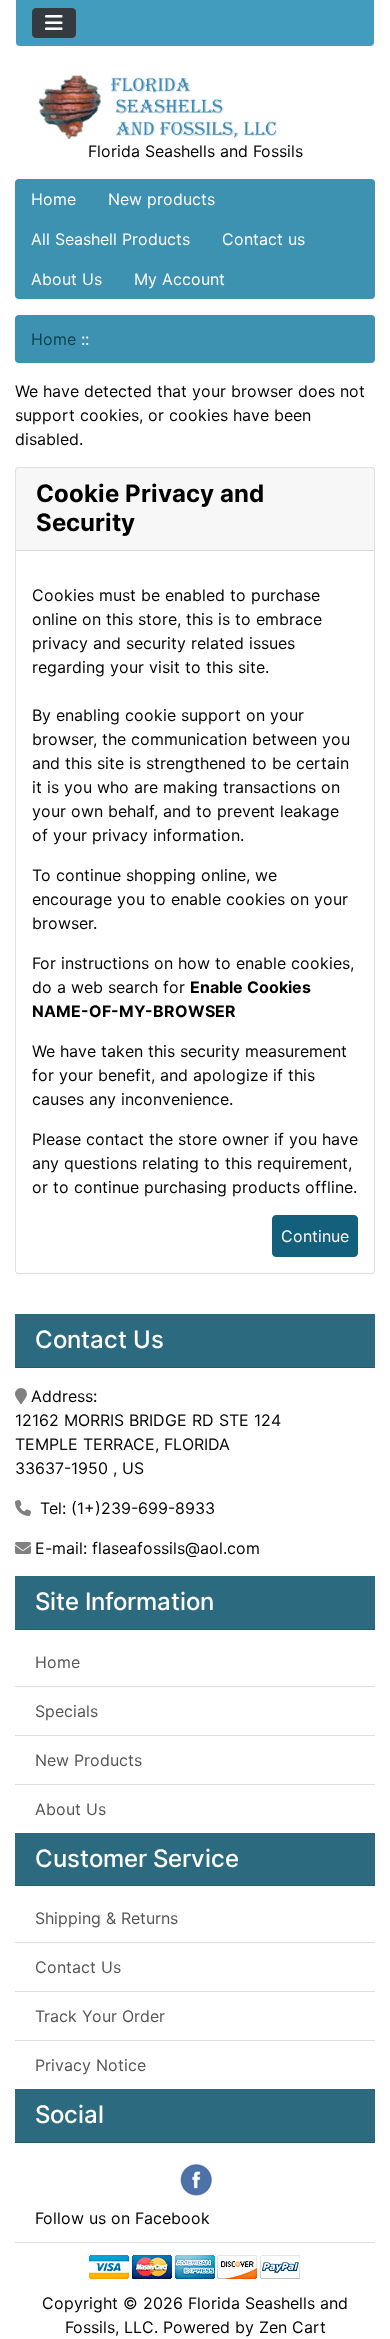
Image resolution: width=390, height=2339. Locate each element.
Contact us (263, 239)
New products (161, 199)
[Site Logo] (195, 105)
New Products (88, 1760)
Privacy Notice (90, 2065)
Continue (315, 1236)
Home (53, 199)
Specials (66, 1711)
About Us (66, 279)
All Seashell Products (110, 239)
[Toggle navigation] (54, 23)
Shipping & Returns (106, 1918)
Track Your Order (100, 2016)
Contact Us (78, 1967)
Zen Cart (292, 2327)
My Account (179, 279)
